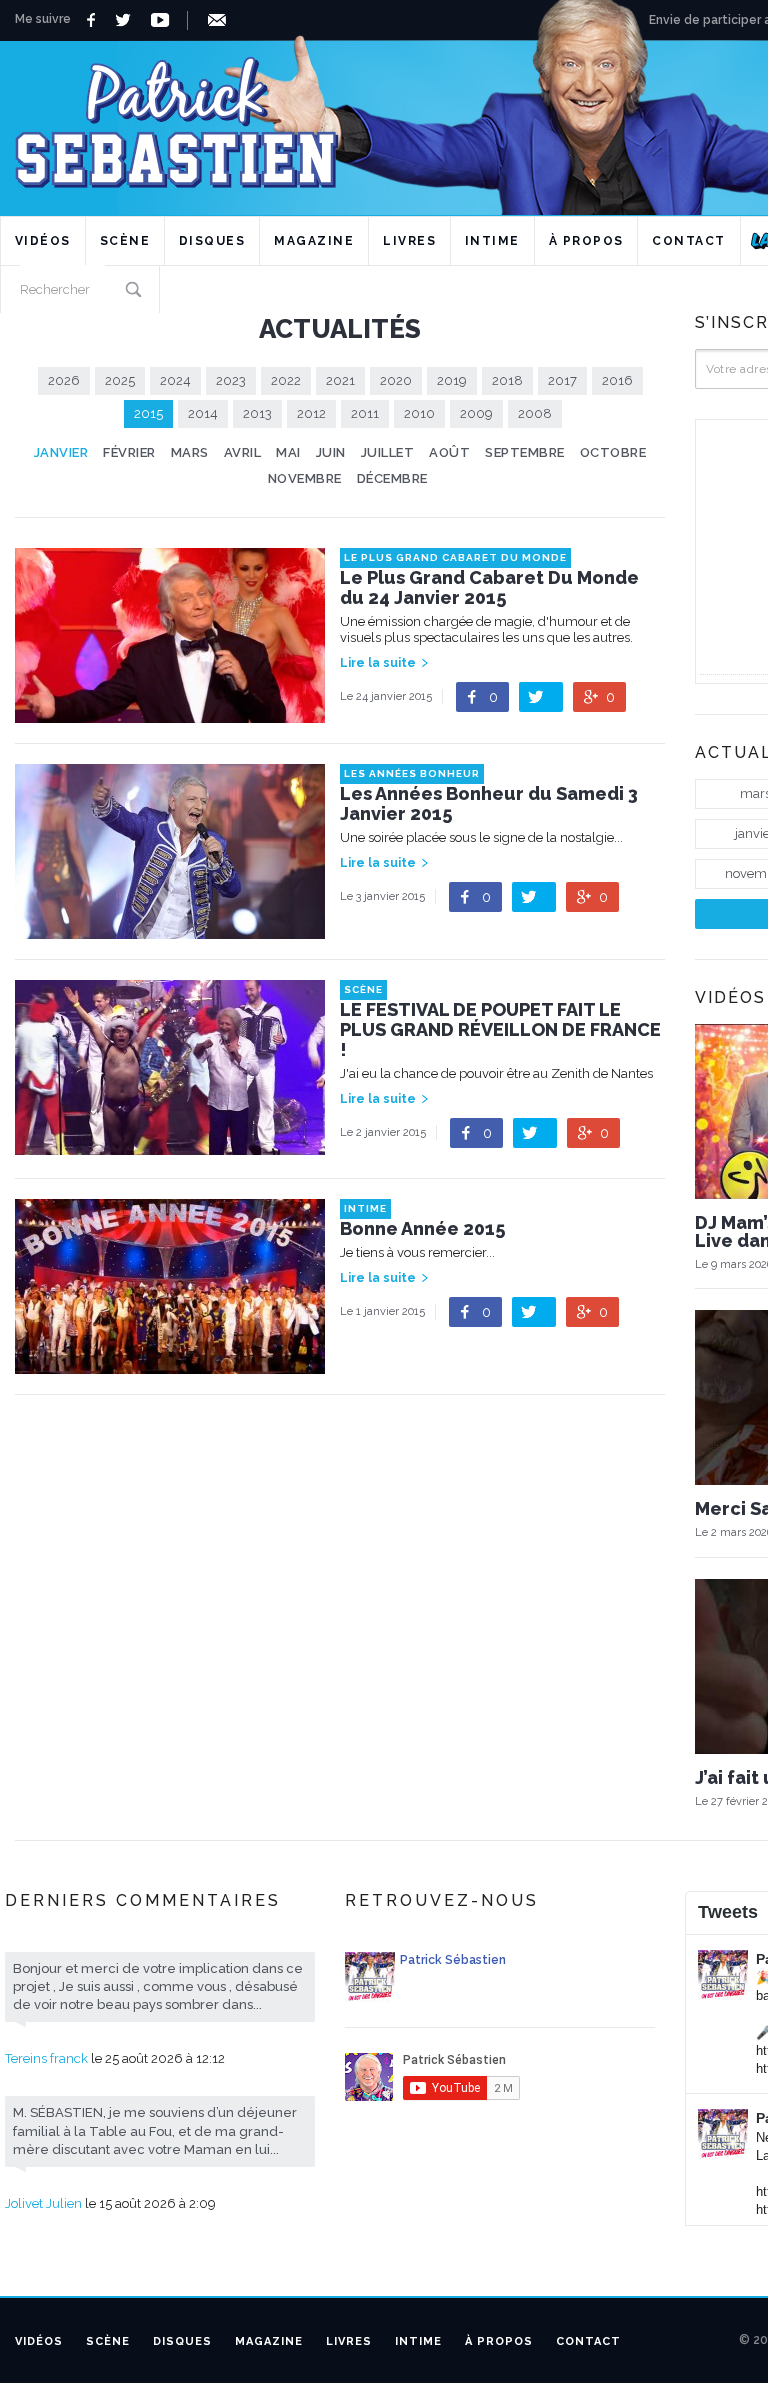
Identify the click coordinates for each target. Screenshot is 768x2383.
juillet (388, 452)
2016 (617, 380)
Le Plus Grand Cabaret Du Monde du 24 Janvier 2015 (489, 588)
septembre (525, 452)
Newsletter (220, 20)
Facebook (93, 20)
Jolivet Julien (43, 2203)
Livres (409, 241)
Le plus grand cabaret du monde (455, 557)
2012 (311, 413)
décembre (392, 478)
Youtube (163, 20)
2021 (340, 380)
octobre (613, 452)
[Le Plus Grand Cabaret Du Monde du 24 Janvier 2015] (170, 712)
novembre (305, 478)
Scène (125, 241)
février (129, 452)
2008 (535, 413)
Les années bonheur (412, 773)
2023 (231, 380)
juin (331, 452)
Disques (212, 241)
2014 (203, 413)
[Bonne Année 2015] (170, 1364)
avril (243, 452)
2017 (562, 380)
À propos (586, 241)
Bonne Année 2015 (422, 1229)
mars (190, 452)
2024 (175, 380)
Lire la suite (378, 663)
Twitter (128, 20)
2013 (257, 413)
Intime (492, 241)
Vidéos (43, 241)
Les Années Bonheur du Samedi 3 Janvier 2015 (489, 804)
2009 (476, 413)
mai (288, 452)
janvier (61, 452)
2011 (365, 413)
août (449, 452)
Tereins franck (46, 2058)
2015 (148, 413)
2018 (507, 380)
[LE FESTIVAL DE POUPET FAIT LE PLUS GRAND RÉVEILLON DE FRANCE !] (170, 1144)
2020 (396, 380)
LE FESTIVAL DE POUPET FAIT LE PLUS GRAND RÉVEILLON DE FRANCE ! (500, 1030)
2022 (286, 380)
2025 (120, 380)
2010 (419, 413)
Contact (689, 241)
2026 (64, 380)
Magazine (314, 241)
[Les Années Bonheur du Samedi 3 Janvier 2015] (170, 928)
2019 (452, 380)
